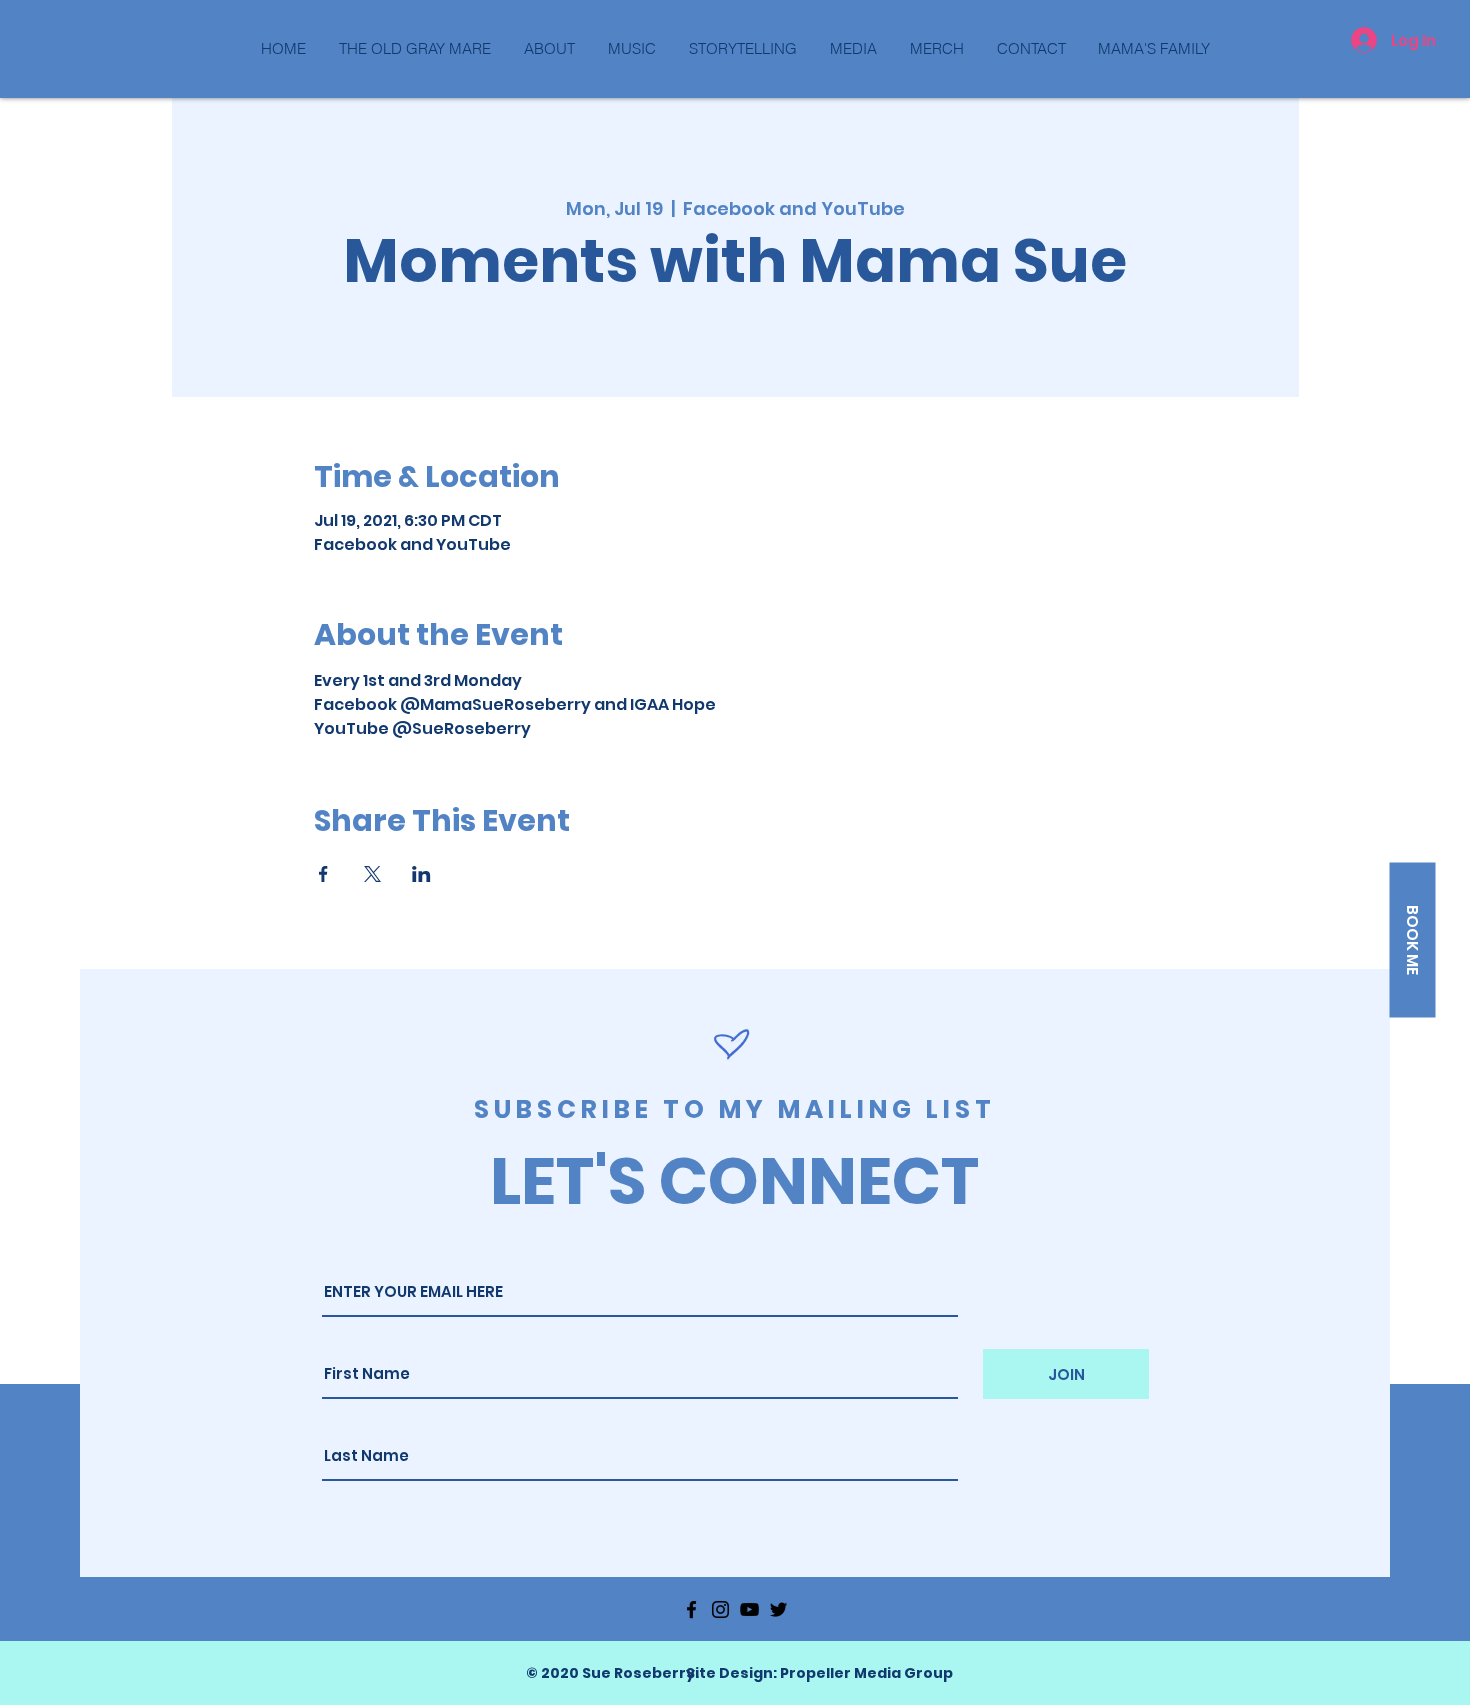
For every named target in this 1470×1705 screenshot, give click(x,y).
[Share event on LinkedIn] (421, 874)
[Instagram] (720, 1609)
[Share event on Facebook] (323, 874)
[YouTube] (749, 1609)
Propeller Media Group (866, 1673)
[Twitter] (778, 1609)
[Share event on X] (372, 874)
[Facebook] (691, 1609)
